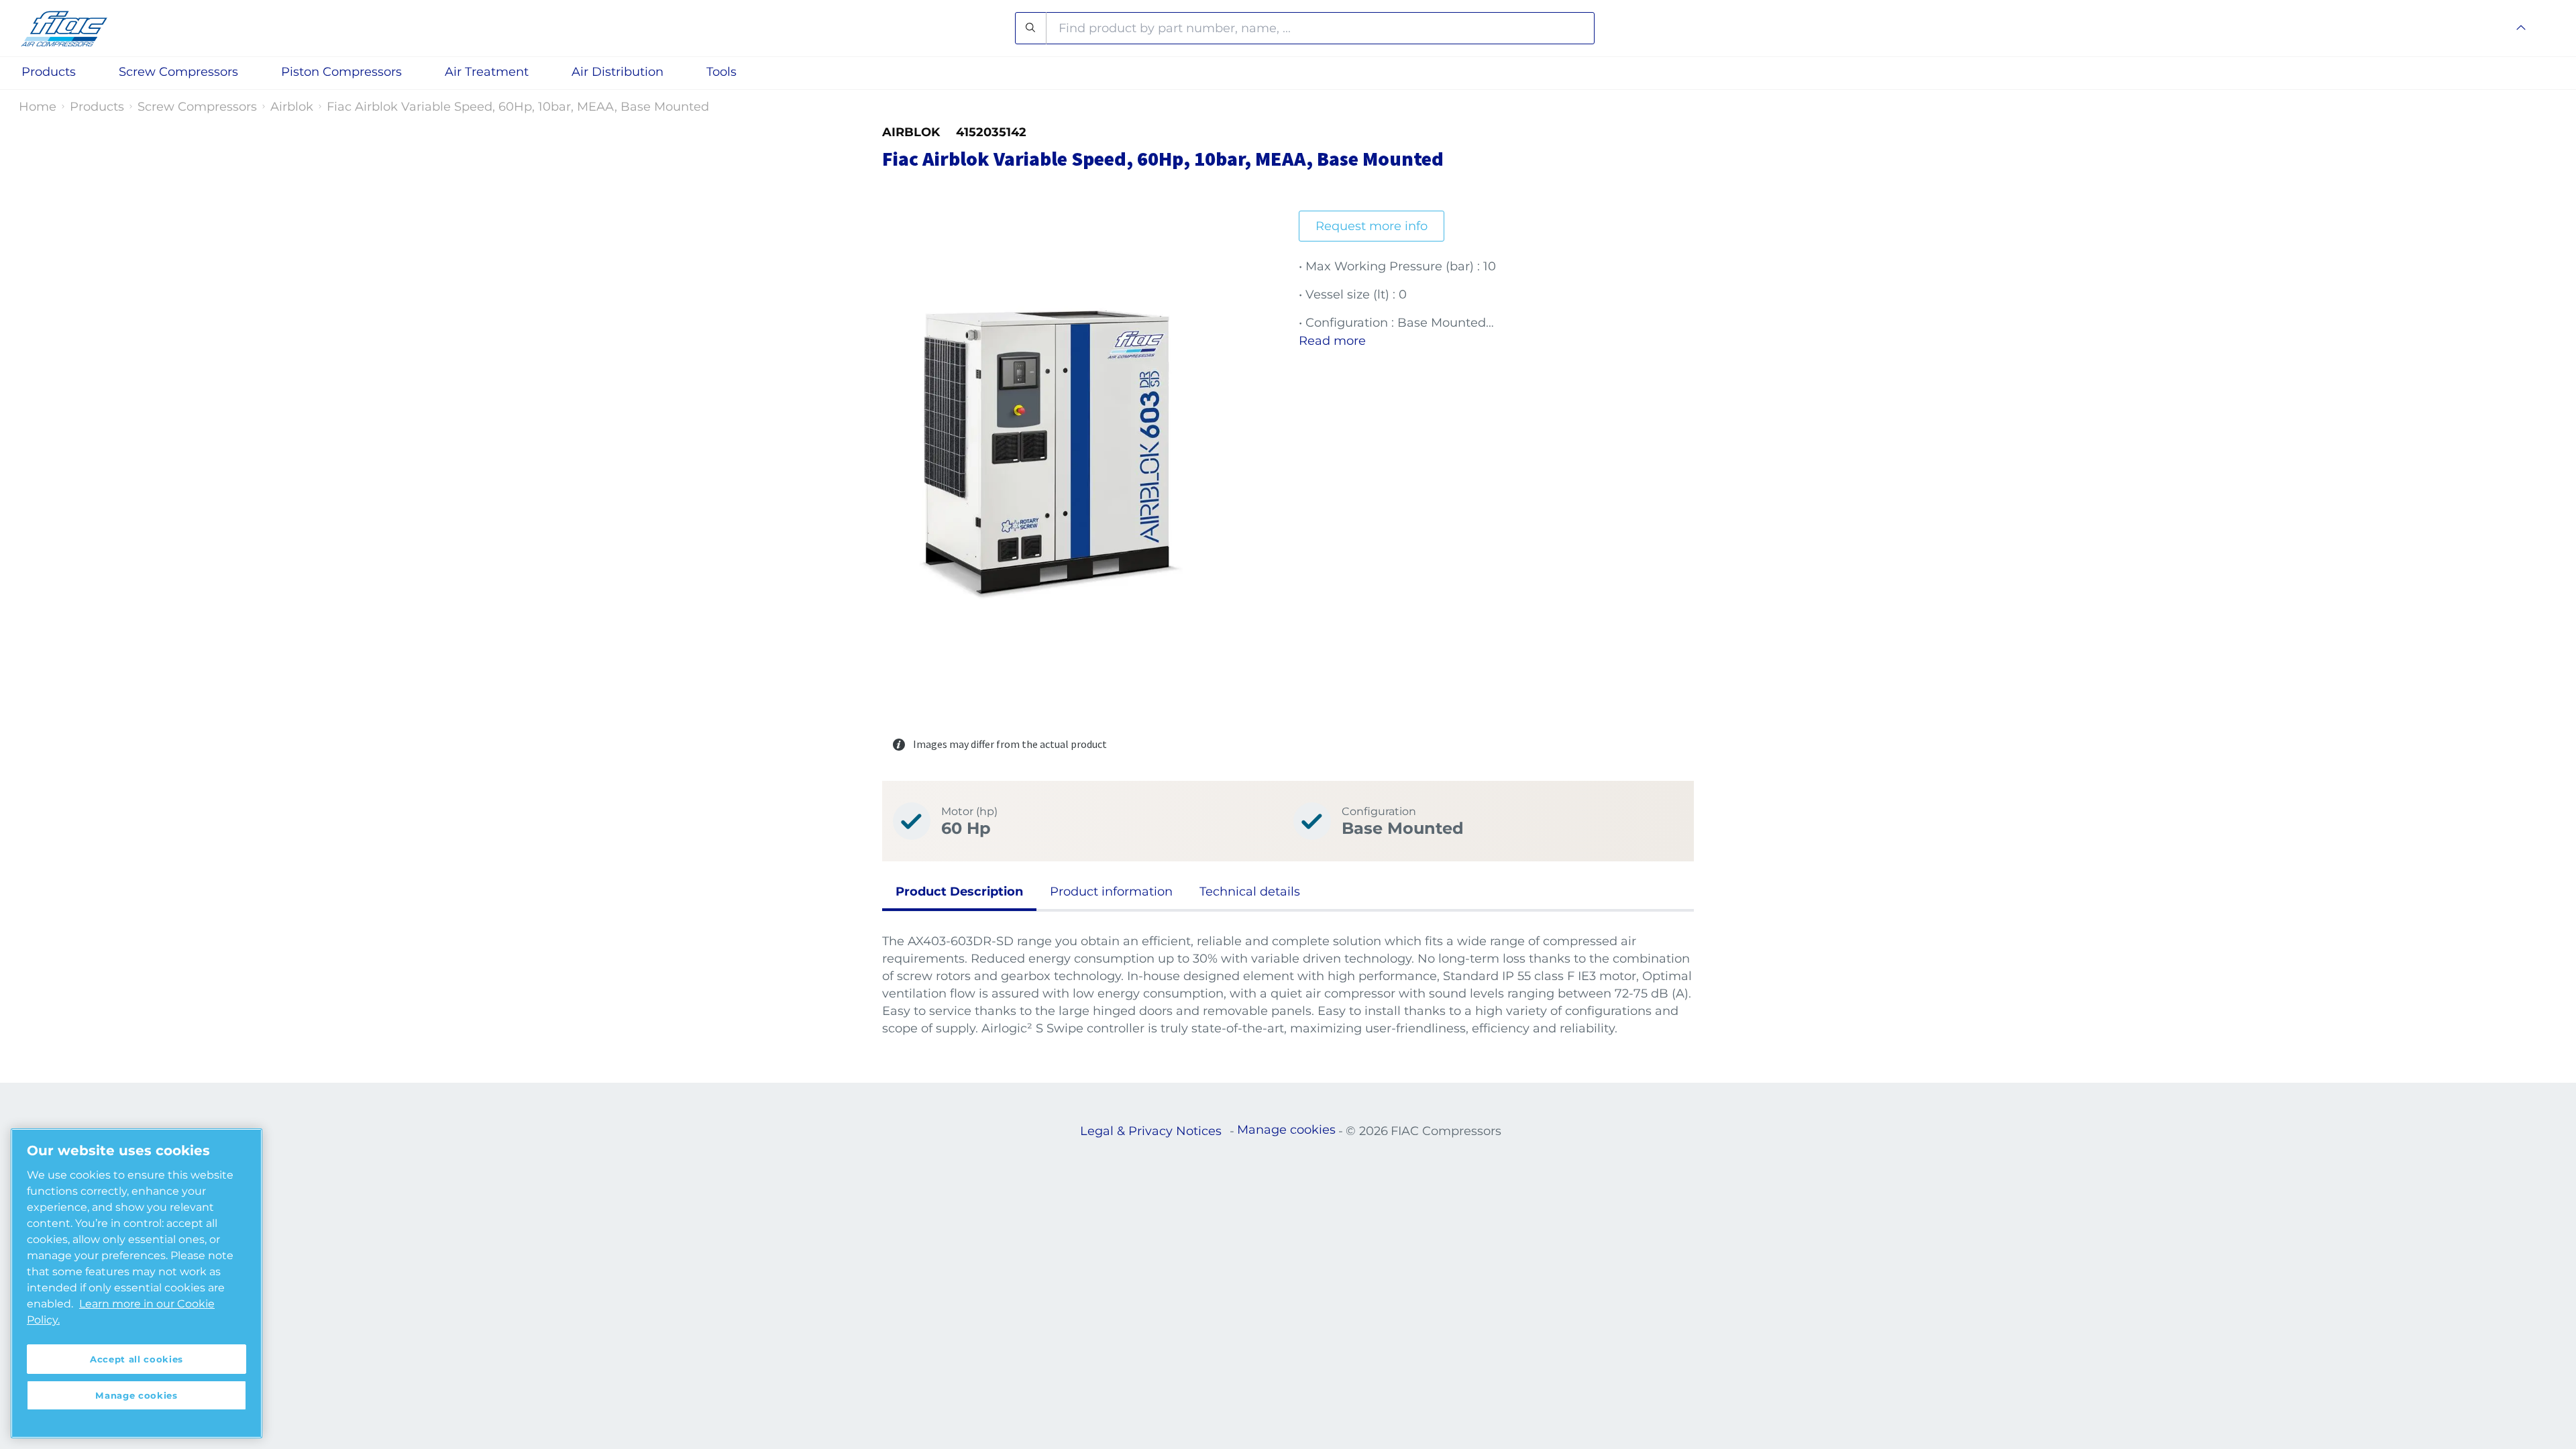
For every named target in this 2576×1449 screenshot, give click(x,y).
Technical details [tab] (1250, 892)
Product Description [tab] (959, 892)
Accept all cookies (137, 1359)
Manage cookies (1286, 1130)
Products (97, 107)
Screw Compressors (197, 107)
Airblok (292, 107)
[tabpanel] (1288, 985)
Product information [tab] (1111, 892)
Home (38, 107)
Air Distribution (618, 72)
